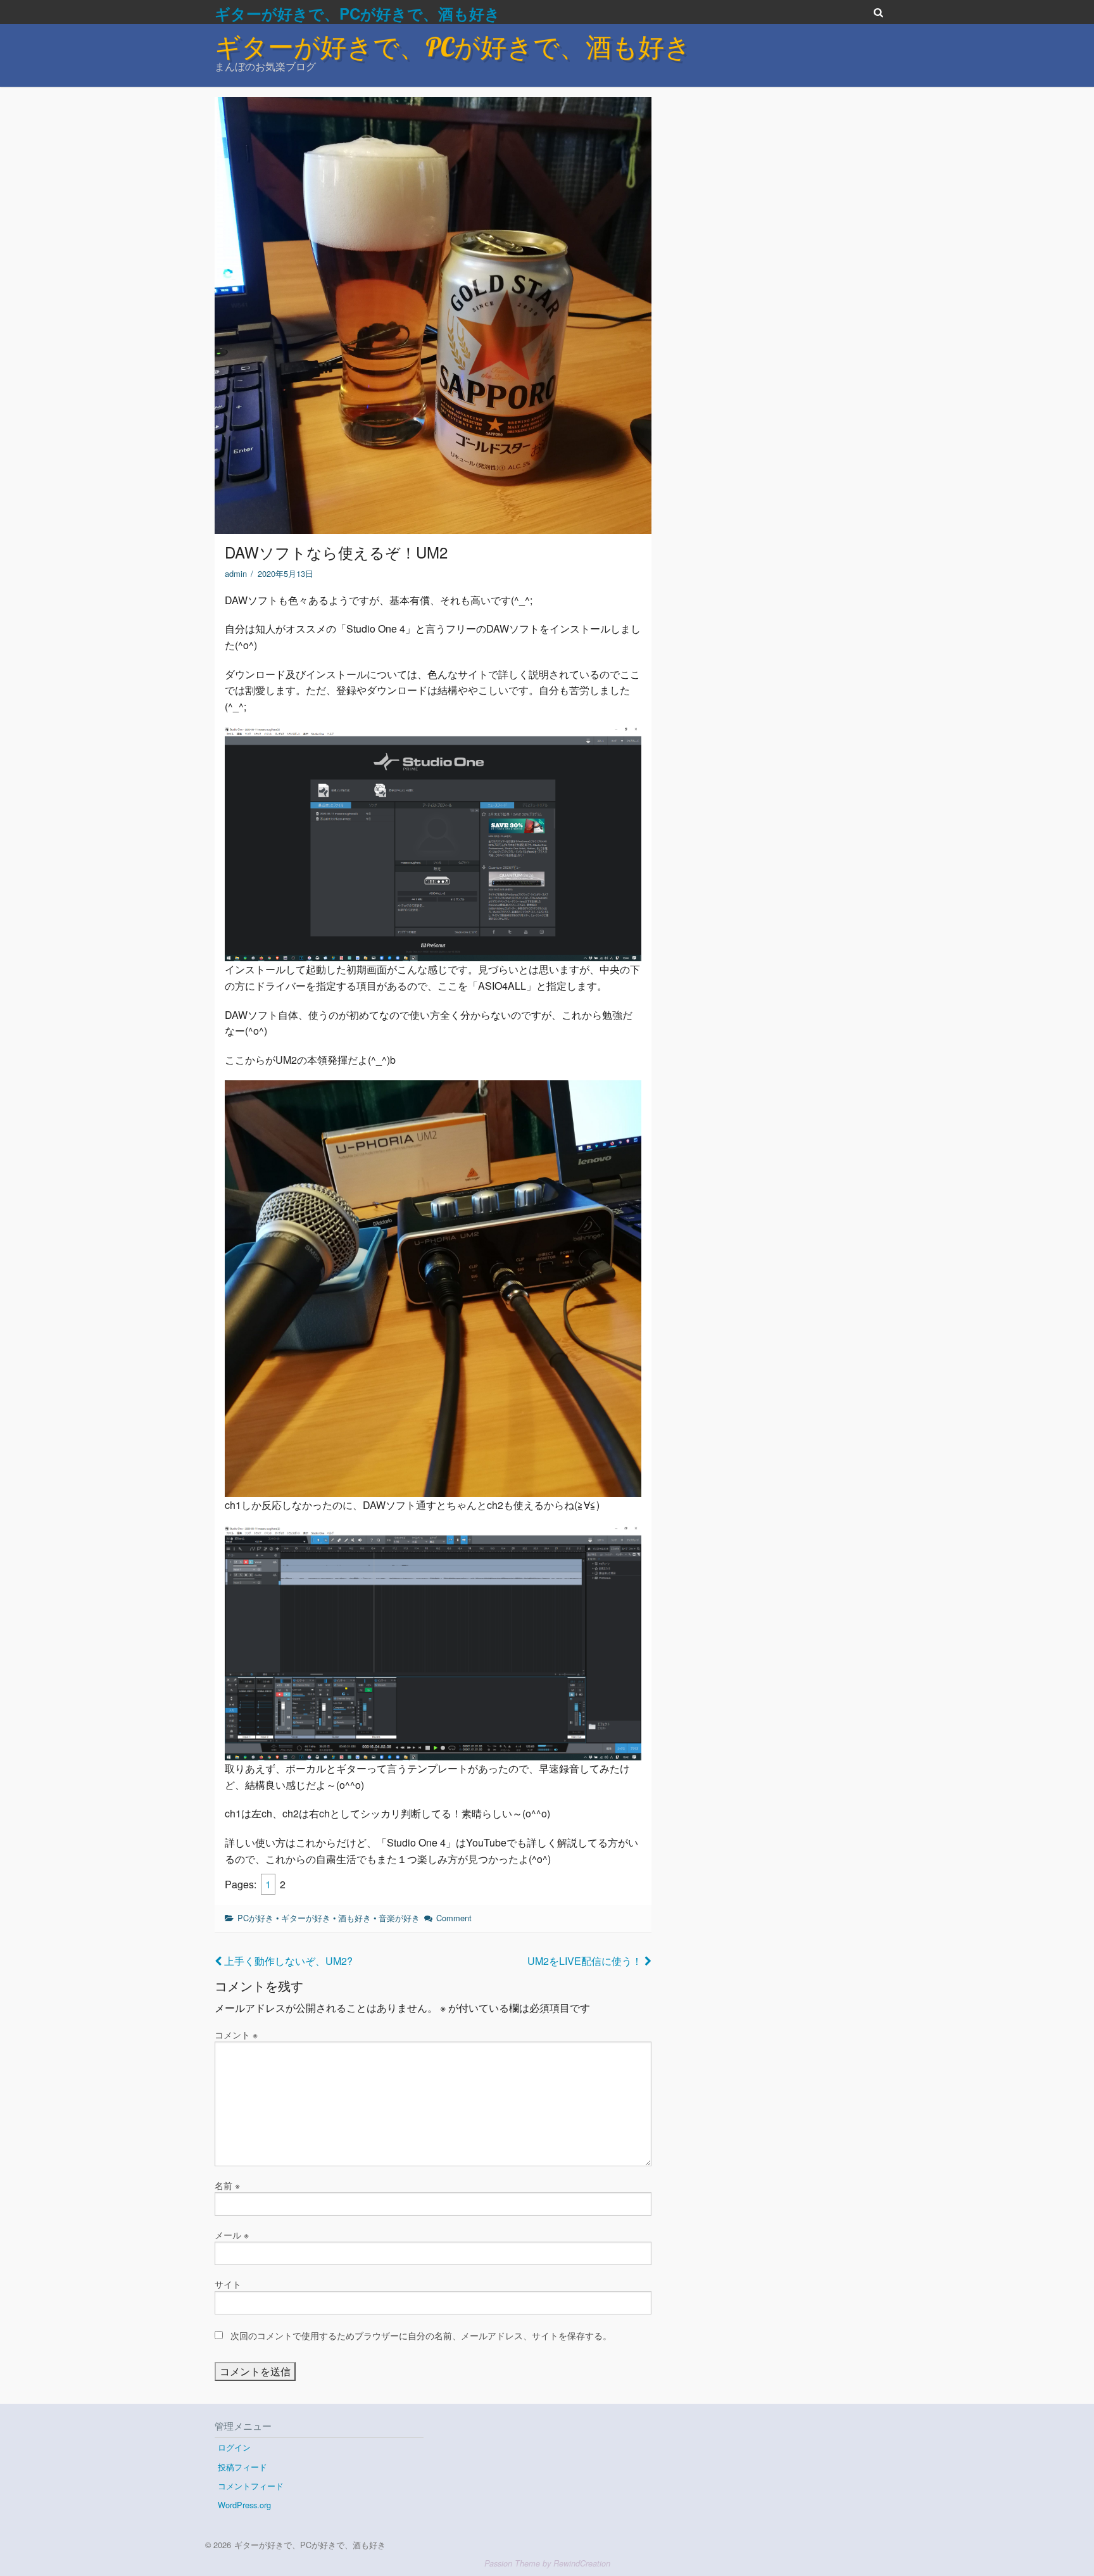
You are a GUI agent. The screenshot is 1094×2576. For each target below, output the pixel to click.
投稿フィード (242, 2467)
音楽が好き (399, 1918)
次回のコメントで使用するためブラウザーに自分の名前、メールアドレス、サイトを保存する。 (421, 2335)
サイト (228, 2284)
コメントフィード (251, 2486)
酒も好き (355, 1918)
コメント (236, 2035)
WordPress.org (244, 2505)
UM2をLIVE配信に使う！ (586, 1961)
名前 (227, 2185)
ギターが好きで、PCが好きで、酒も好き (357, 13)
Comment (454, 1918)
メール (232, 2235)
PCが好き (255, 1918)
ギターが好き (306, 1918)
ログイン (234, 2447)
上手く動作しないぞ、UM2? (287, 1961)
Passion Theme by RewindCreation (547, 2563)
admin (236, 573)
